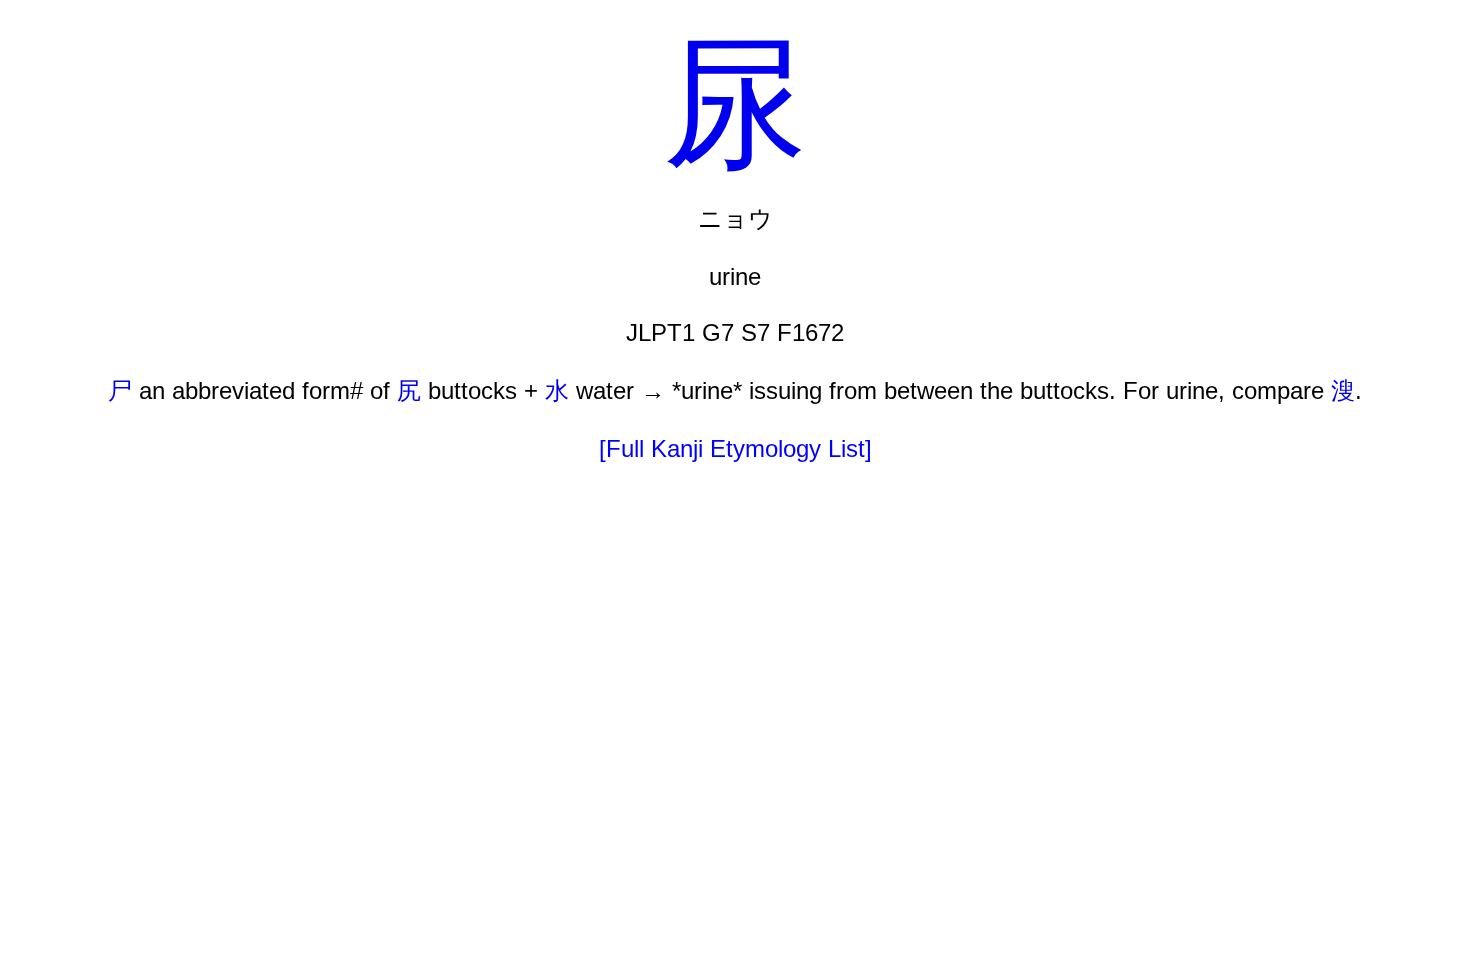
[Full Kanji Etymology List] (735, 448)
